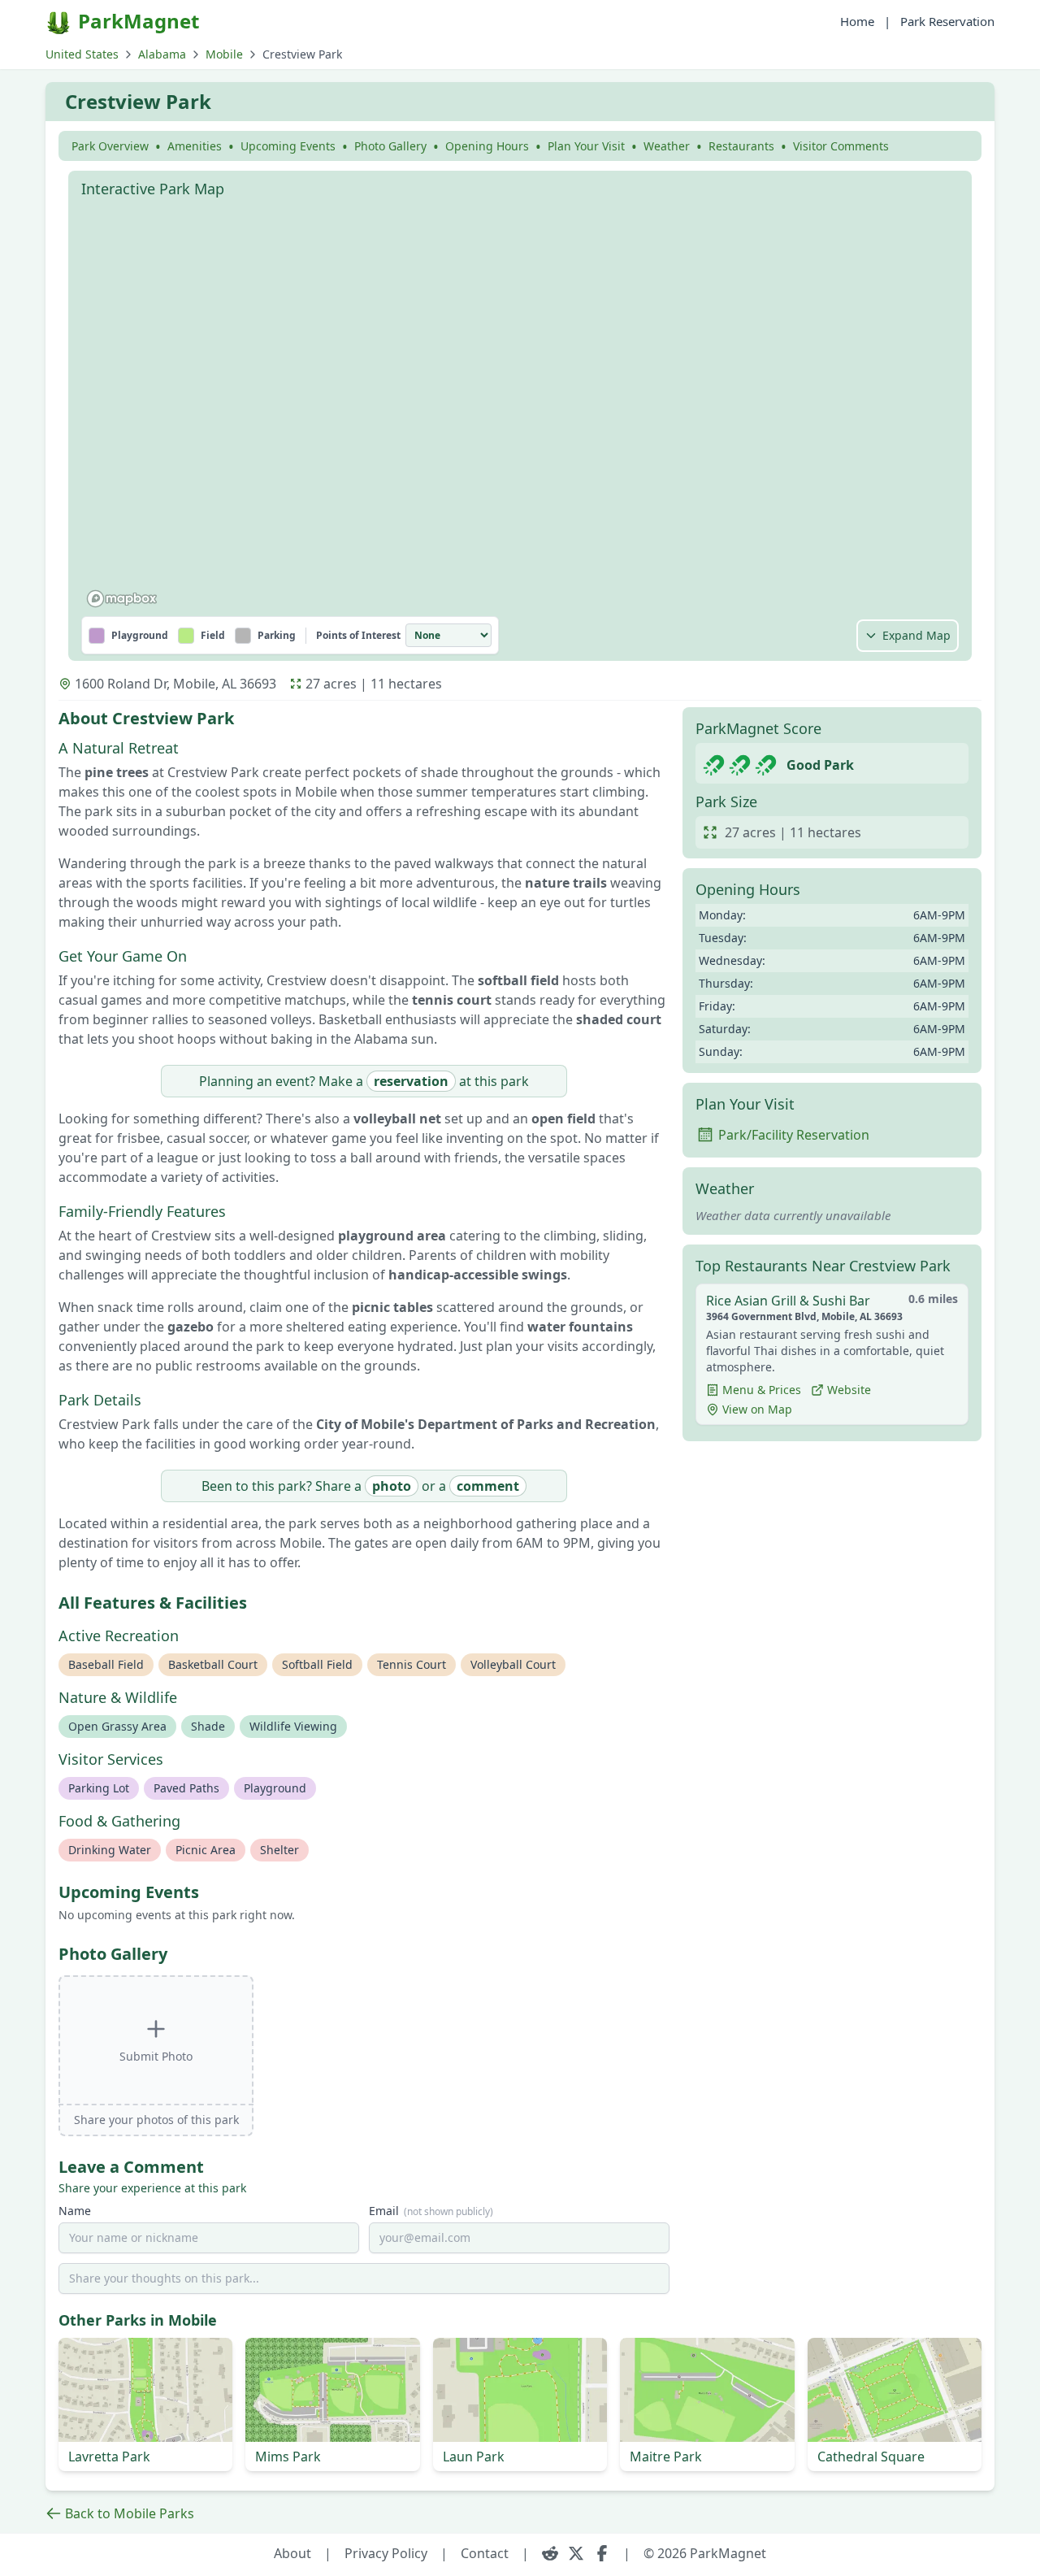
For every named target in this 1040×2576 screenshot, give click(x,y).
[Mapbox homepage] (122, 599)
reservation (411, 1081)
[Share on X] (576, 2553)
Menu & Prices (762, 1390)
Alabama (162, 54)
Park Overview (110, 146)
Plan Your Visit (586, 146)
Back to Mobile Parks (130, 2513)
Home (857, 21)
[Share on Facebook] (602, 2553)
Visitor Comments (841, 146)
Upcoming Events (288, 146)
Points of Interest (358, 636)
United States (82, 54)
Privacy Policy (386, 2553)
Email (431, 2211)
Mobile (224, 54)
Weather (667, 146)
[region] (520, 410)
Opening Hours (487, 146)
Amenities (195, 146)
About (292, 2553)
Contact (485, 2553)
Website (849, 1390)
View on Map (757, 1409)
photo (392, 1486)
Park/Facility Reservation (794, 1135)
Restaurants (741, 146)
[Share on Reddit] (550, 2553)
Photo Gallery (390, 146)
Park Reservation (947, 21)
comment (488, 1486)
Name (75, 2211)
